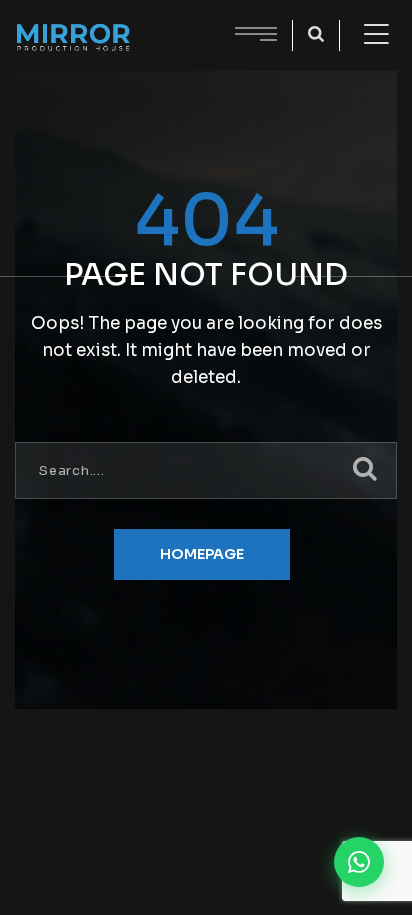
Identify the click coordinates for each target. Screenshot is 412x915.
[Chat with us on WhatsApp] (359, 862)
